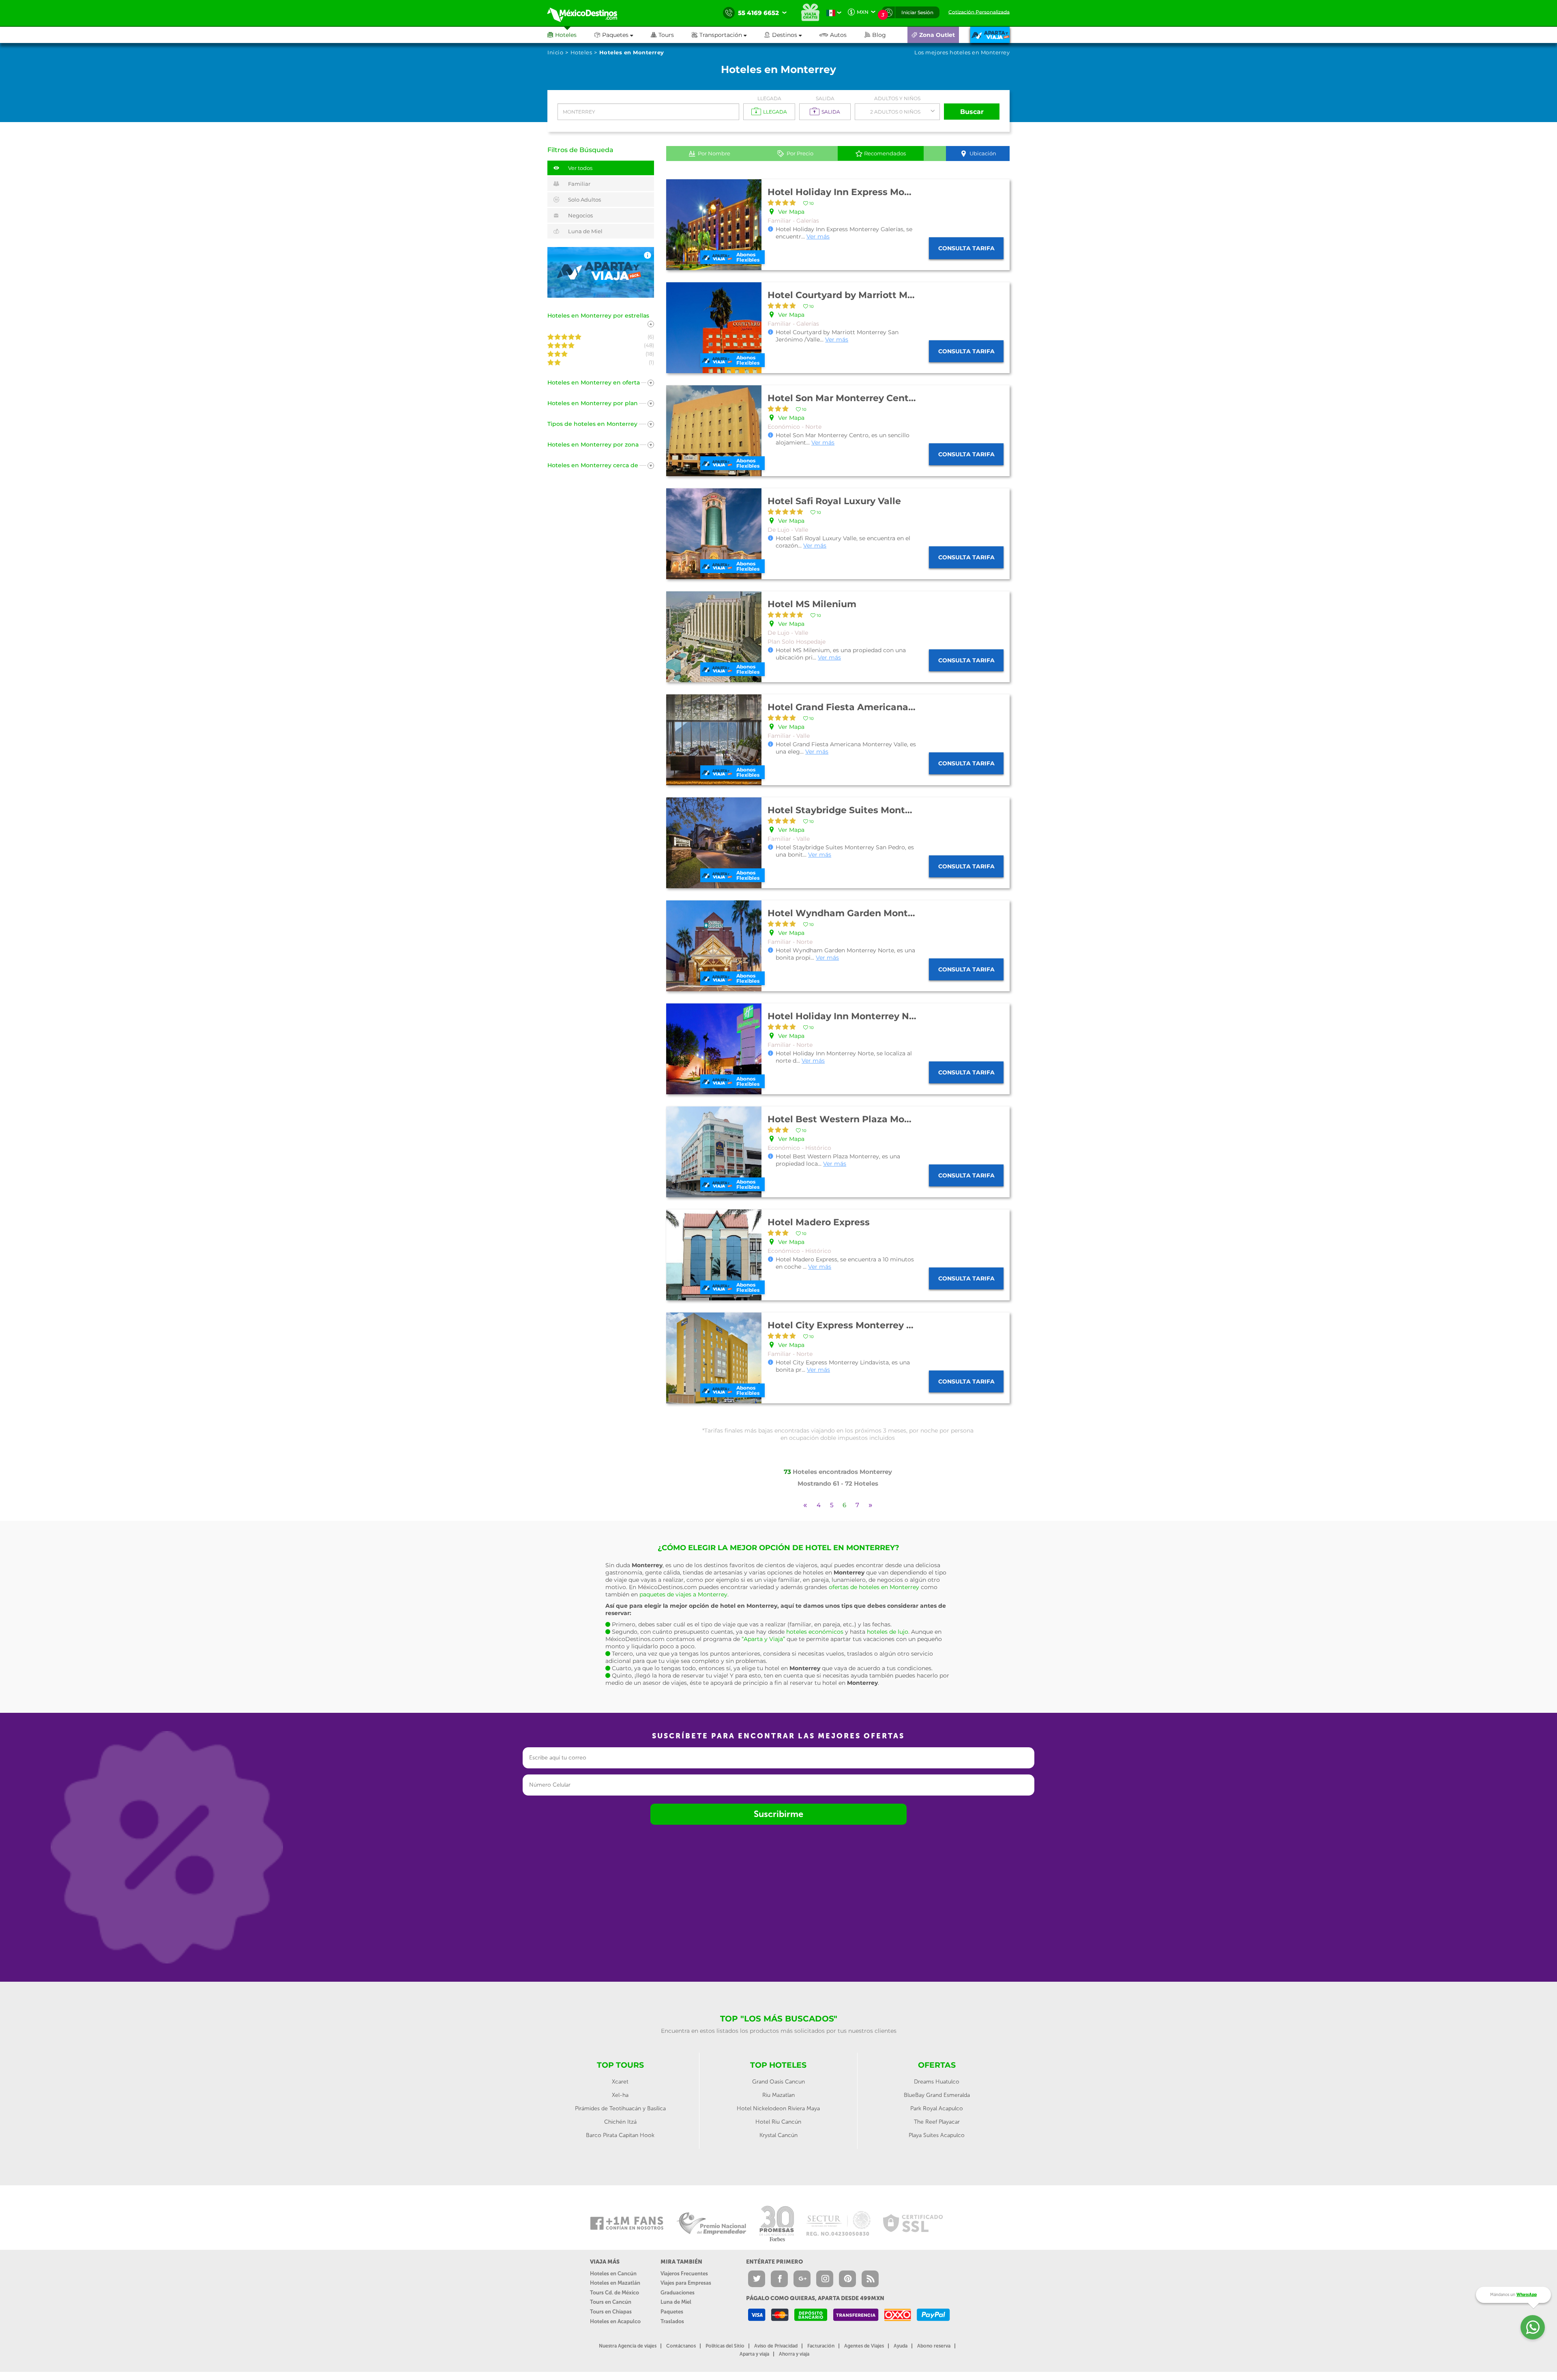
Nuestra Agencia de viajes (628, 2346)
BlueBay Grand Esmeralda (937, 2095)
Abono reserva (934, 2346)
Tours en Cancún (611, 2302)
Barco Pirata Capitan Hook (620, 2135)
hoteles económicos (815, 1632)
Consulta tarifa (966, 248)
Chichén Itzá (620, 2122)
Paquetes (672, 2312)
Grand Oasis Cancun (778, 2082)
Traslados (672, 2321)
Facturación (821, 2346)
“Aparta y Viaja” (763, 1639)
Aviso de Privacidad (776, 2346)
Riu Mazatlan (778, 2095)
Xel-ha (620, 2095)
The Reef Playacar (937, 2122)
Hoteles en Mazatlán (615, 2283)
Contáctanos (681, 2346)
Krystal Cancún (778, 2135)
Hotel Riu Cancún (778, 2122)
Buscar (972, 112)
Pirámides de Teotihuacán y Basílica (620, 2108)
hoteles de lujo (888, 1632)
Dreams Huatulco (937, 2082)
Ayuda (901, 2346)
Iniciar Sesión (917, 12)
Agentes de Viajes (864, 2346)
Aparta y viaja (754, 2354)
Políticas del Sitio (725, 2346)
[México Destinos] (588, 13)
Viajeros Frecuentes (684, 2274)
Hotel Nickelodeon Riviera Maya (778, 2108)
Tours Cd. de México (614, 2293)
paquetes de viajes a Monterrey (683, 1594)
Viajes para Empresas (686, 2283)
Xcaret (620, 2082)
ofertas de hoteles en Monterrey (874, 1587)
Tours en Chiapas (611, 2312)
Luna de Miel (676, 2302)
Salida (825, 98)
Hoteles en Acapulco (615, 2321)
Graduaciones (678, 2293)
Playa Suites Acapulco (937, 2135)
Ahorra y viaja (794, 2354)
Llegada (769, 98)
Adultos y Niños (897, 98)
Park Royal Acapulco (937, 2108)
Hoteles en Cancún (613, 2274)
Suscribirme (778, 1814)
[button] (728, 35)
